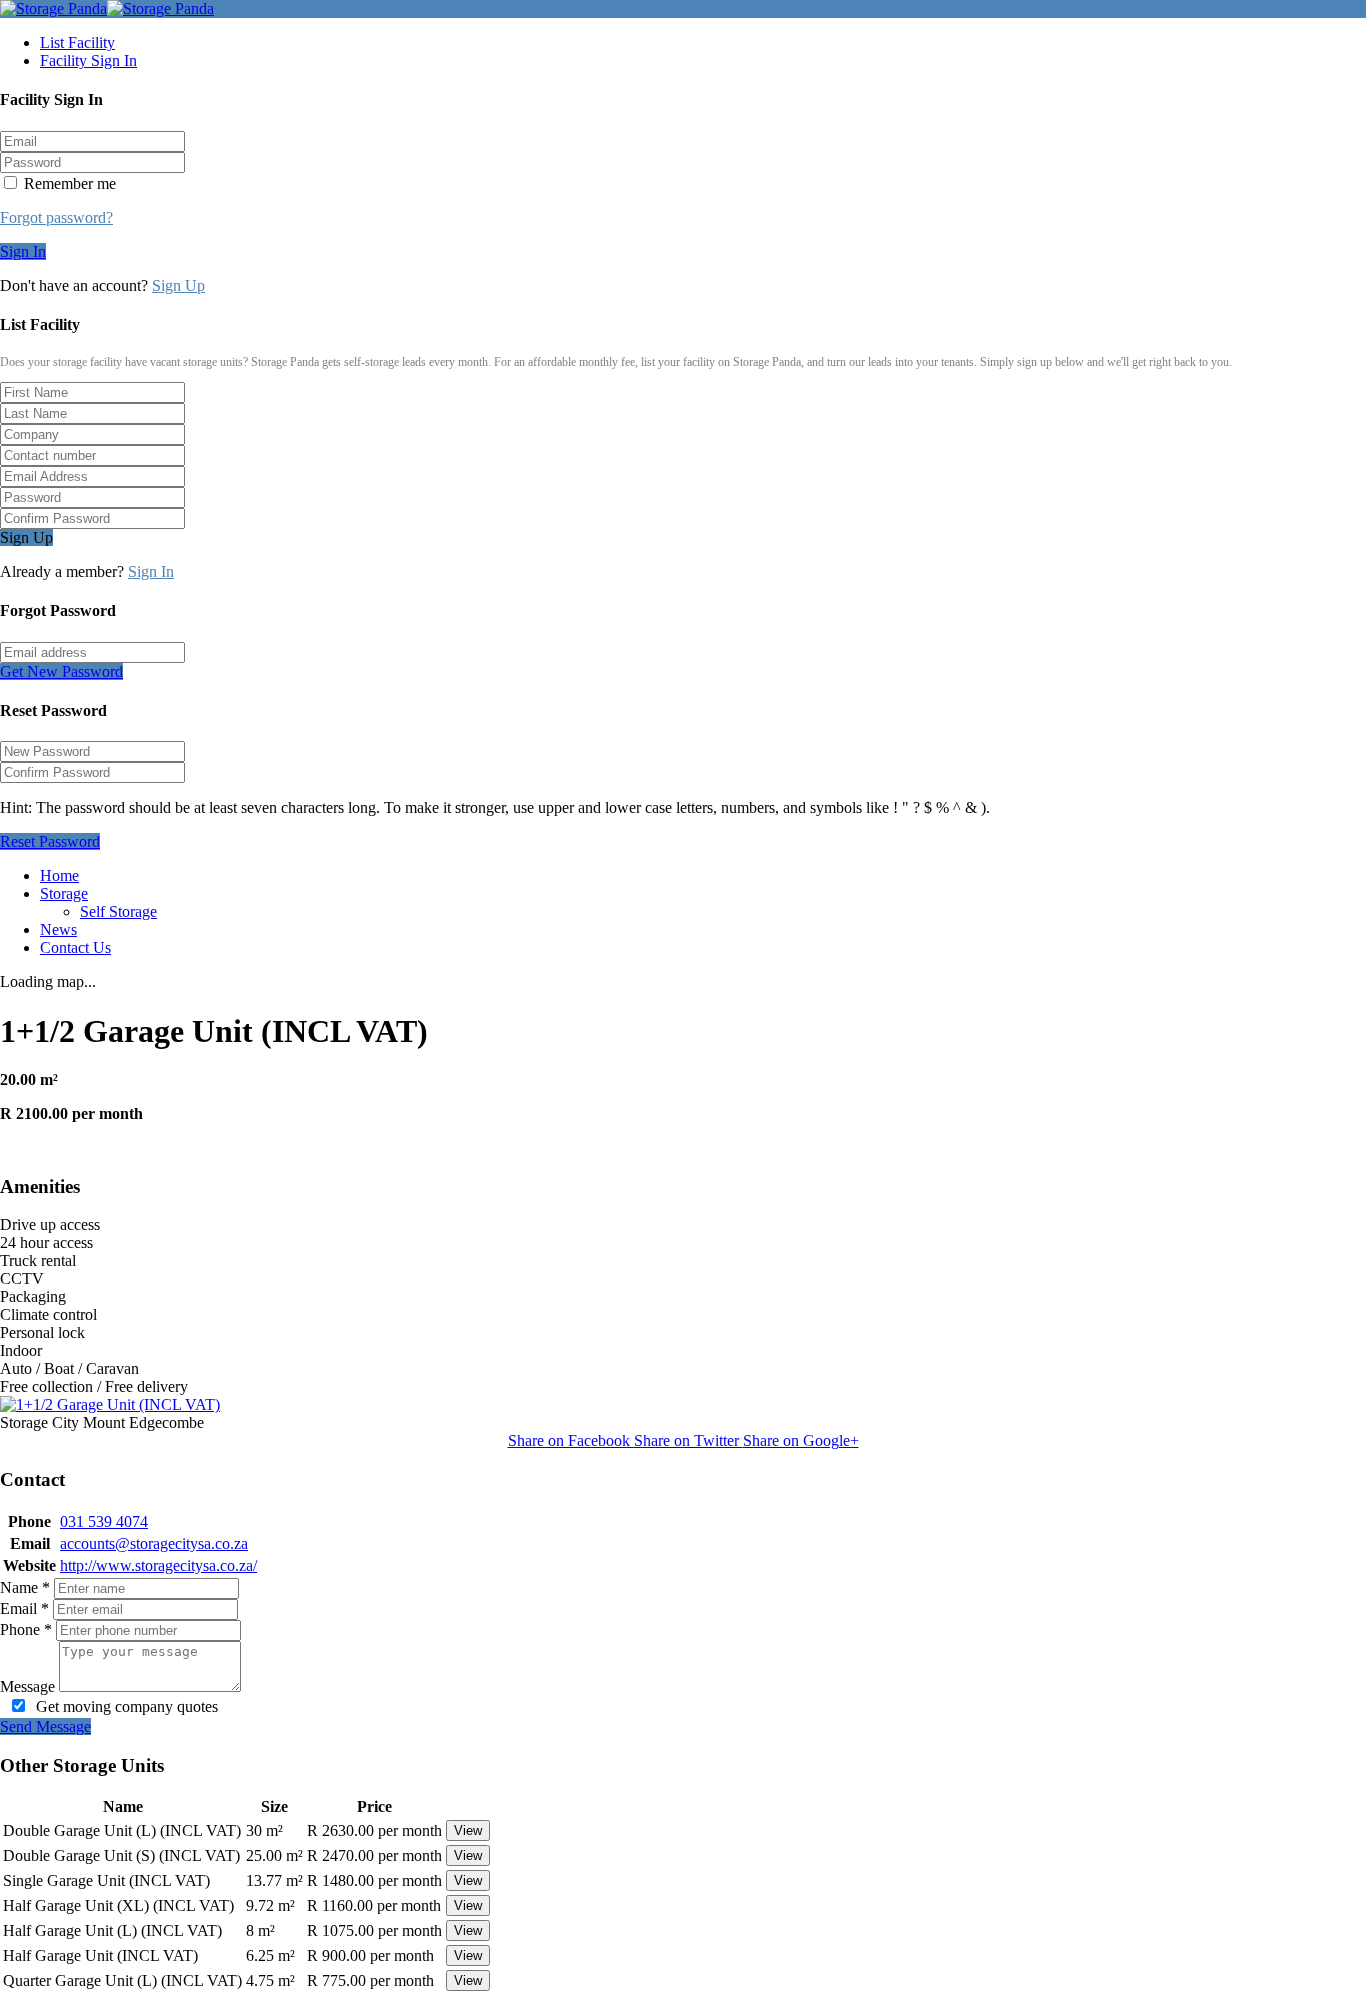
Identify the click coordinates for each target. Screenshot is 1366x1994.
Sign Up (178, 285)
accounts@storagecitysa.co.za (154, 1543)
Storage (64, 893)
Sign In (23, 251)
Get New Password (61, 671)
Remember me (68, 183)
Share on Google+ (801, 1440)
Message (27, 1686)
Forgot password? (56, 217)
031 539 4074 (104, 1521)
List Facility (77, 42)
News (58, 929)
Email (24, 1608)
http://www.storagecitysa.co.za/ (158, 1565)
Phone (26, 1629)
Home (59, 875)
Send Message (45, 1726)
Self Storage (118, 911)
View (468, 1830)
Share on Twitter (688, 1440)
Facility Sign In (88, 60)
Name (25, 1587)
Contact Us (75, 947)
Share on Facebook (571, 1440)
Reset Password (50, 841)
